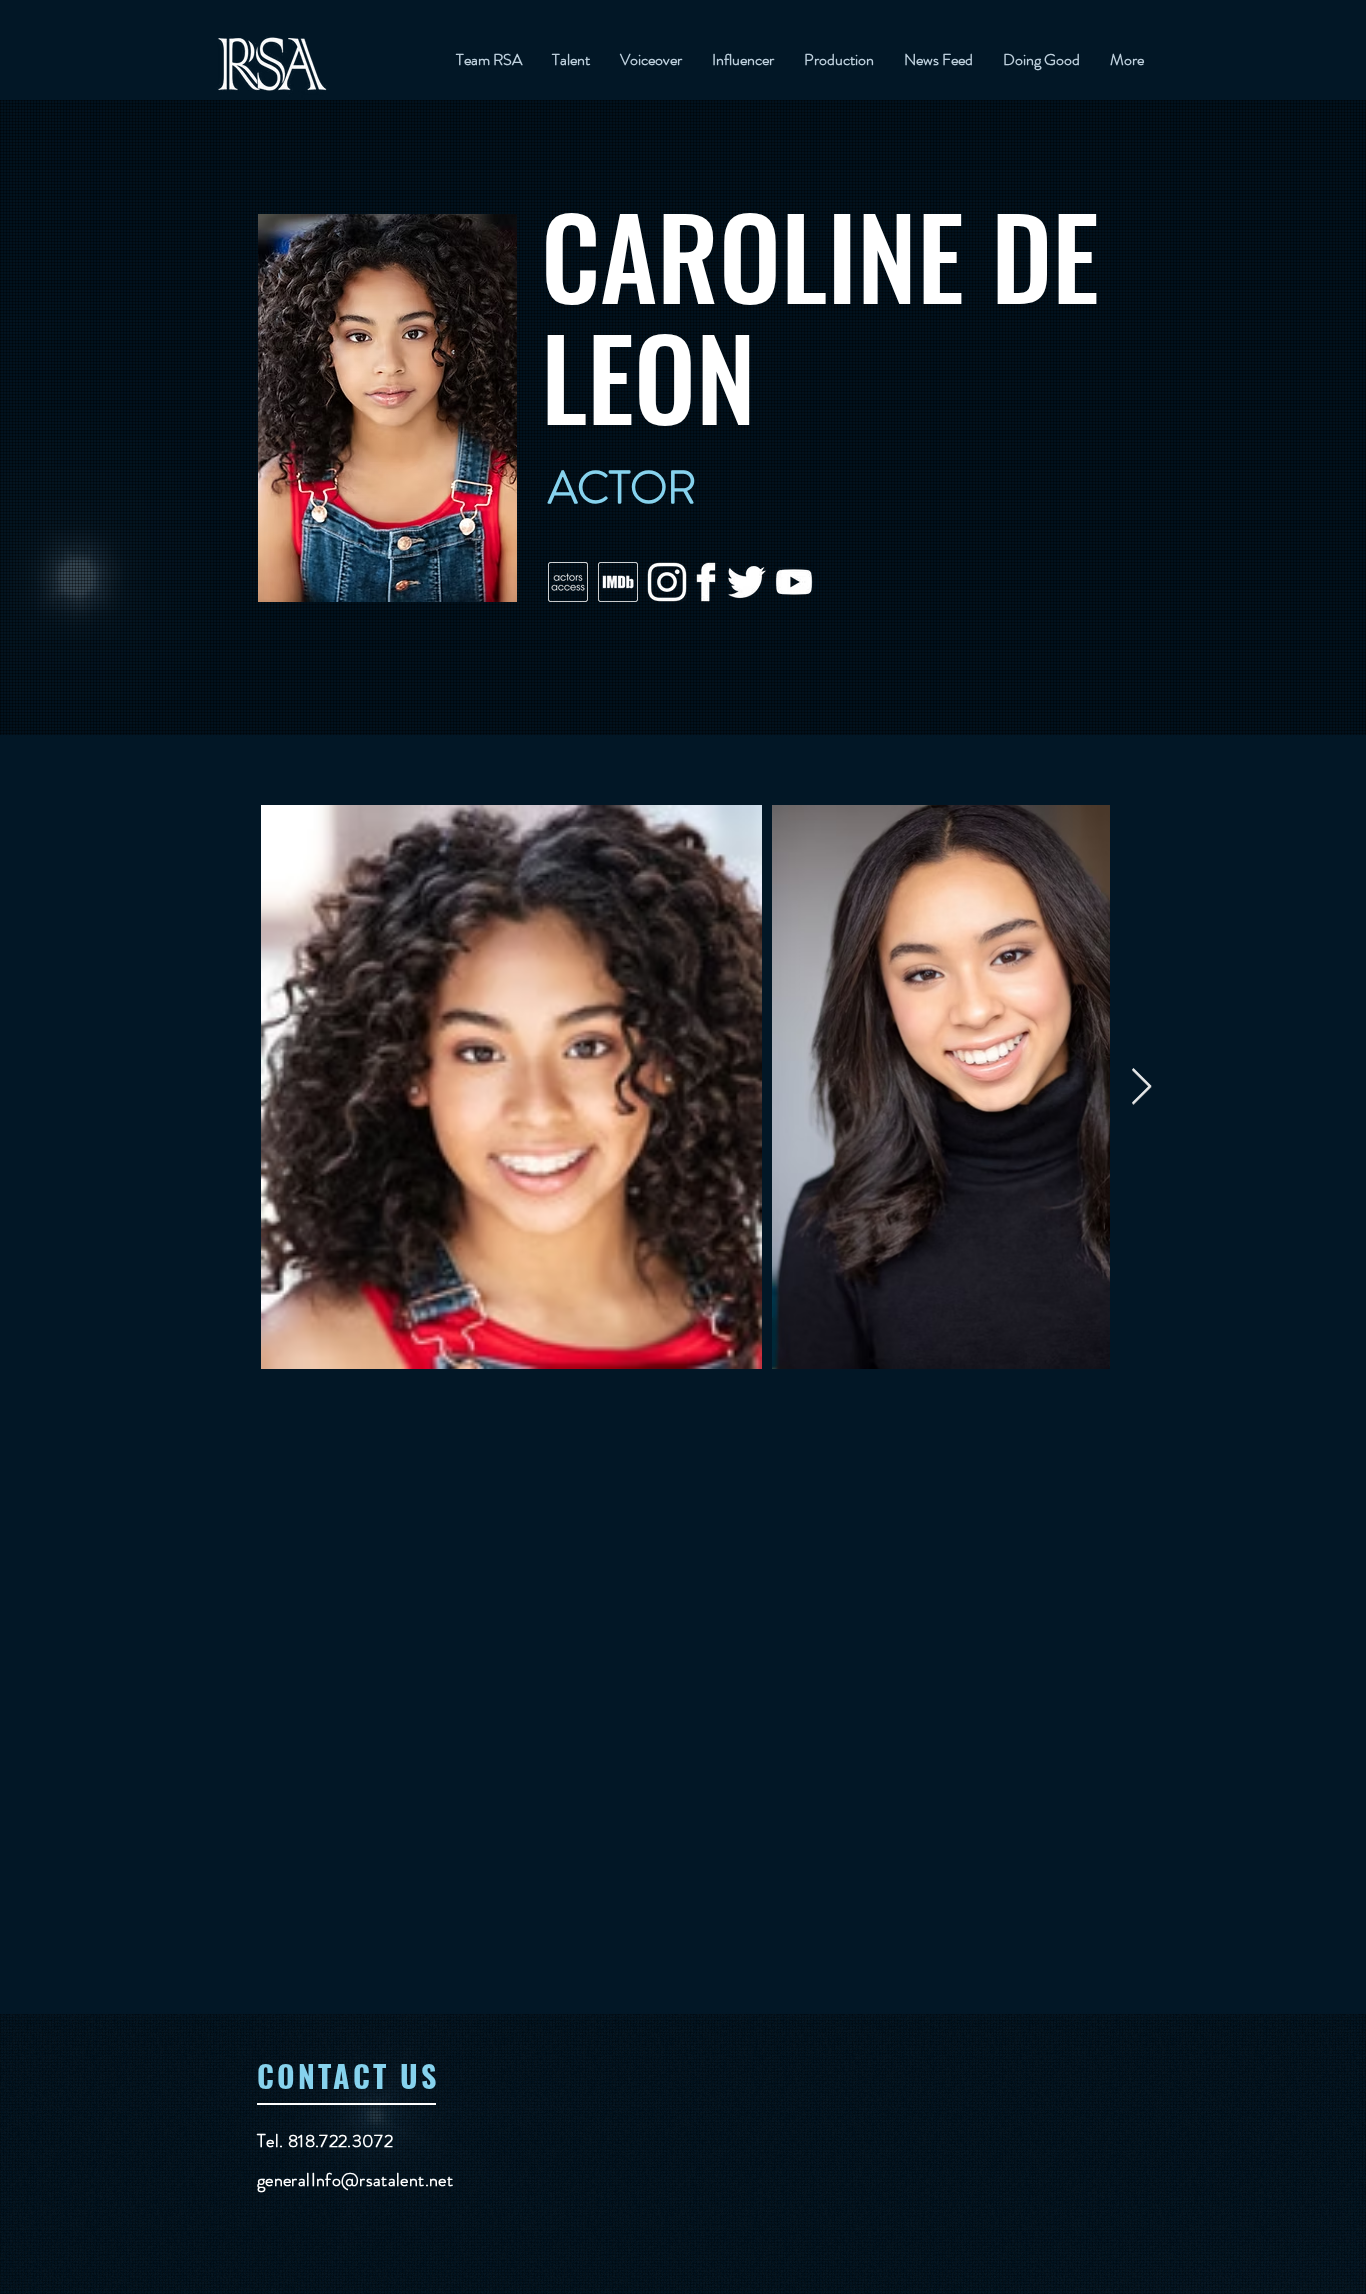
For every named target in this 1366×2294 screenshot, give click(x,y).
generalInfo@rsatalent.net (355, 2180)
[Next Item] (1141, 1087)
